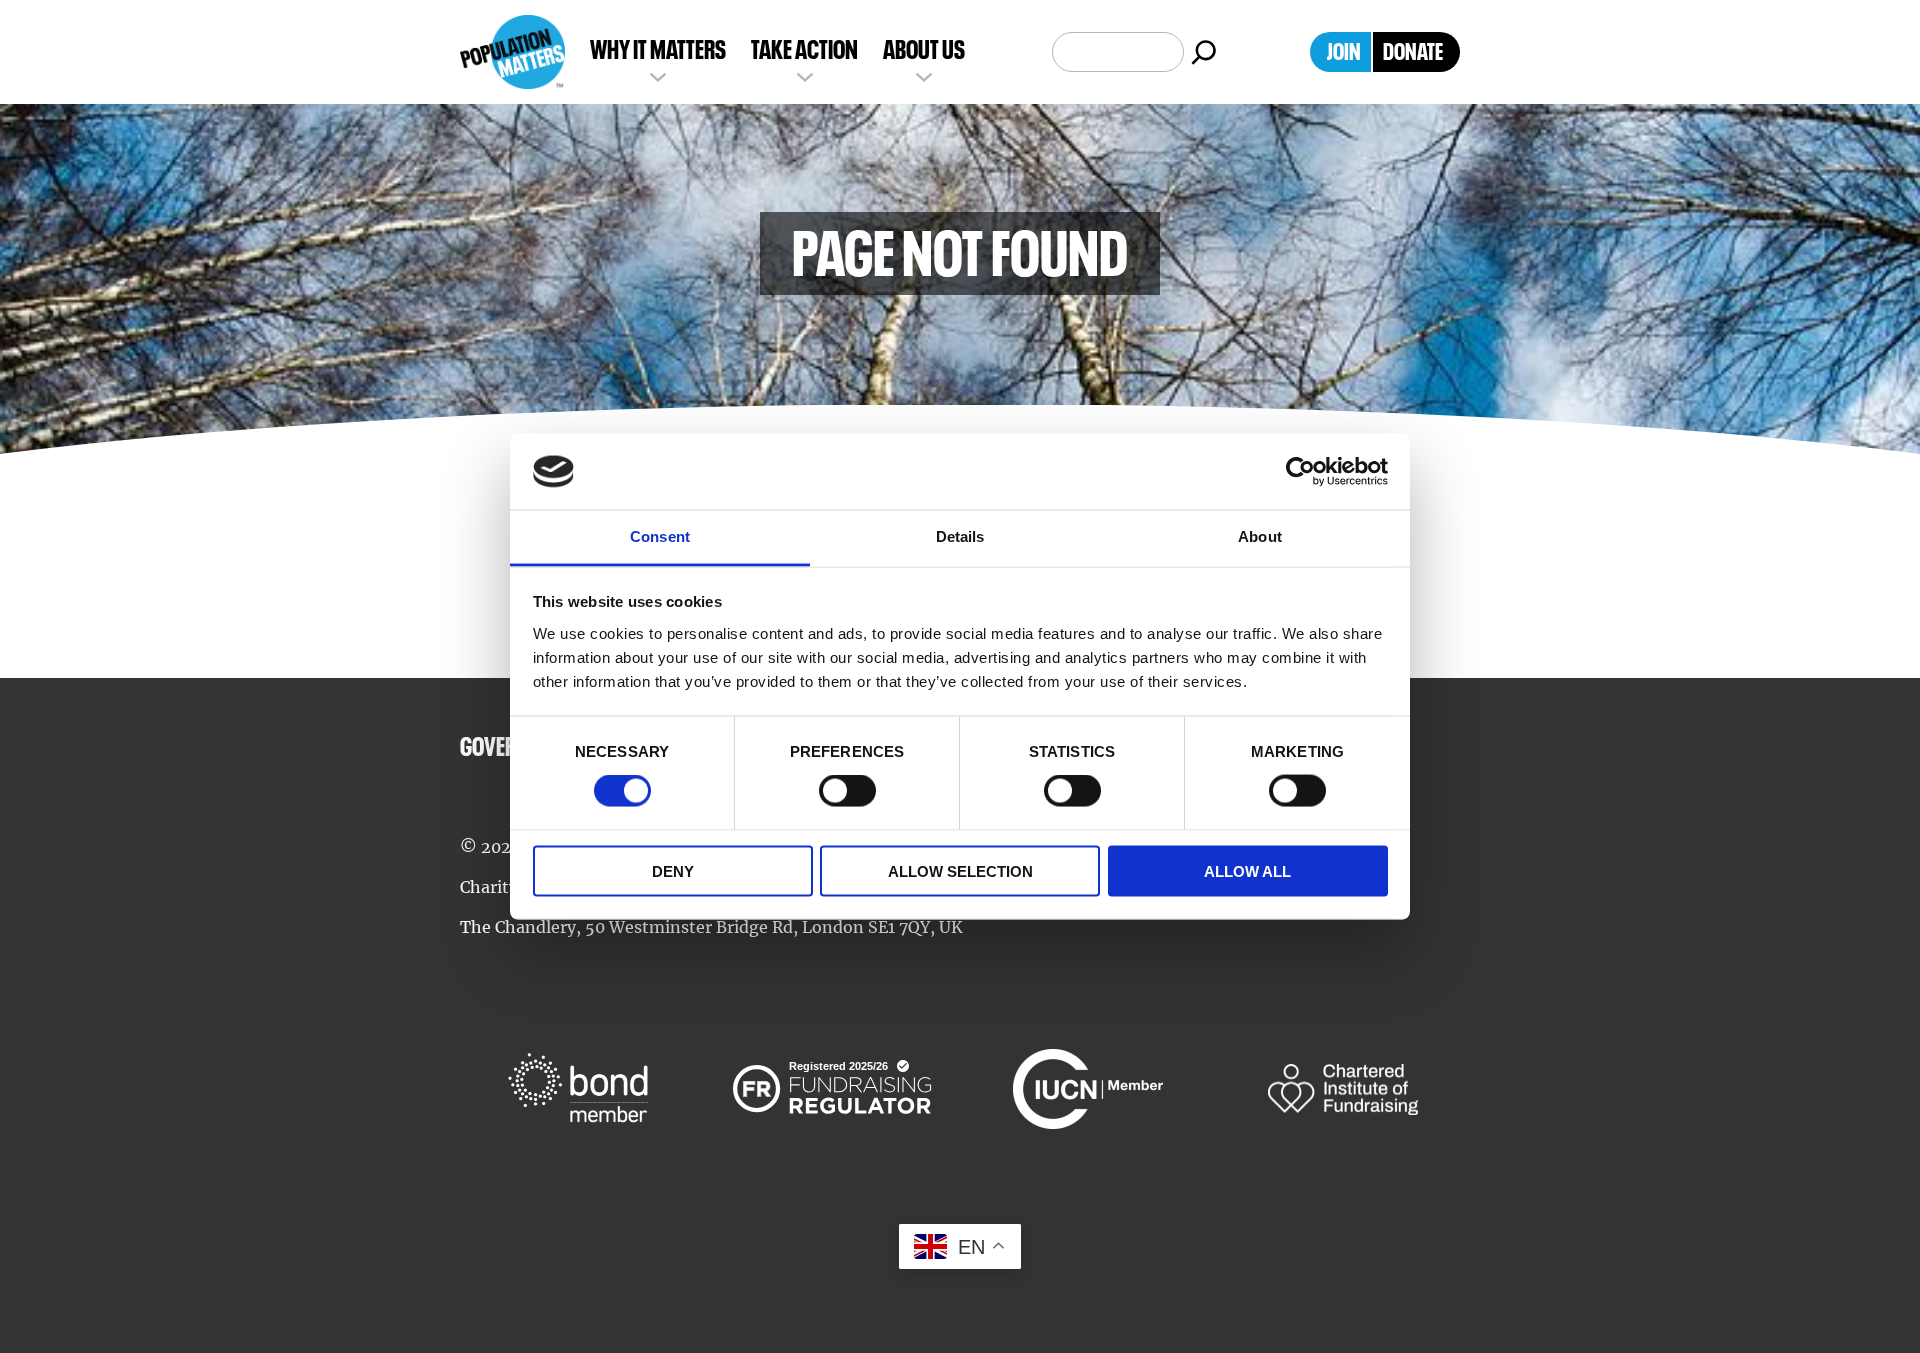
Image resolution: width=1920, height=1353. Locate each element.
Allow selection (960, 870)
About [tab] (1260, 536)
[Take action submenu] (805, 75)
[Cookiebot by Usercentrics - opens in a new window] (1300, 472)
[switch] (847, 791)
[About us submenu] (924, 75)
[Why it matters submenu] (658, 75)
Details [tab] (960, 536)
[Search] (1204, 52)
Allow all (1247, 870)
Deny (673, 870)
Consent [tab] (660, 536)
